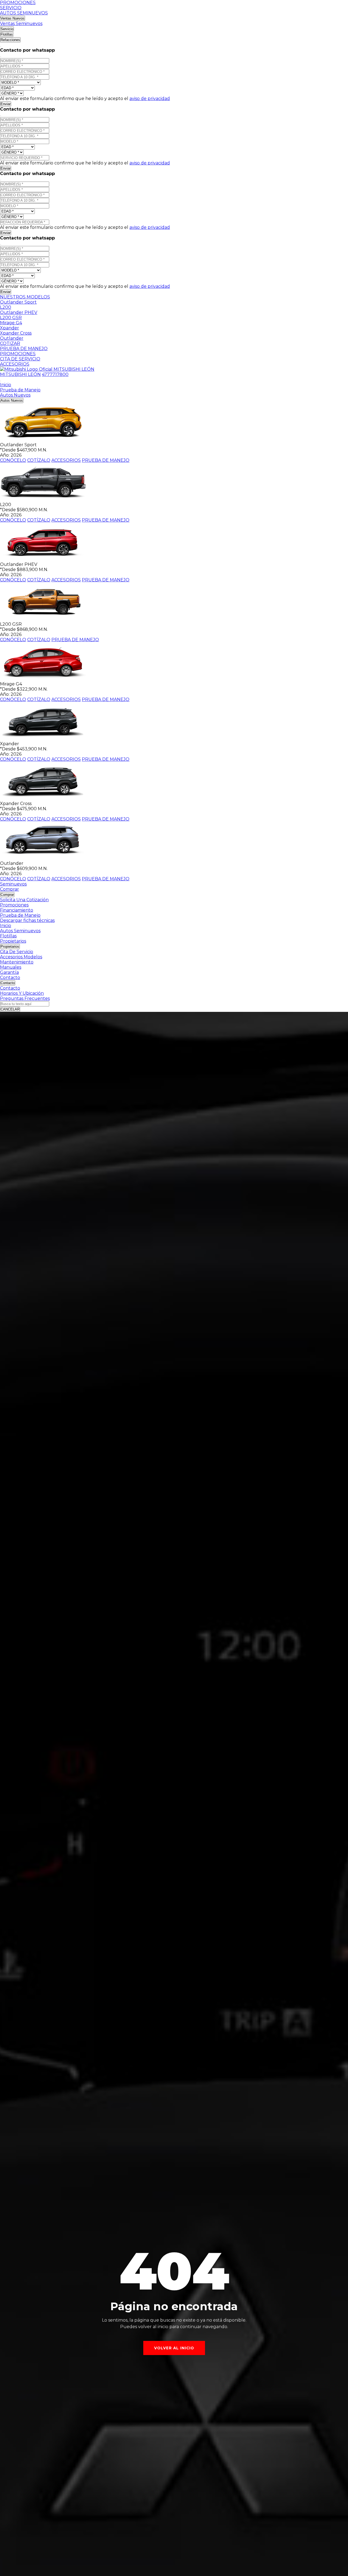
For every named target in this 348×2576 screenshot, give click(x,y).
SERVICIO (11, 8)
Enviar (6, 104)
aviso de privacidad (150, 99)
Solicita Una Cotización (24, 900)
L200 (6, 307)
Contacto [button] (10, 977)
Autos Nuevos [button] (15, 395)
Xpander (10, 328)
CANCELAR (10, 1009)
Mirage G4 (11, 323)
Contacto (8, 983)
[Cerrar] (1, 57)
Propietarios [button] (13, 941)
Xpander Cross (16, 333)
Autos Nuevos (12, 400)
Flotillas (7, 34)
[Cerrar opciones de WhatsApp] (1, 46)
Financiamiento (17, 910)
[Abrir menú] (1, 381)
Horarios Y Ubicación (22, 993)
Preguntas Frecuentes (25, 998)
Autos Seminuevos (20, 931)
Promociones (14, 905)
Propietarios (10, 946)
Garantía (9, 972)
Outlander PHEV (19, 312)
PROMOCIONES (18, 3)
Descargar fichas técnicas (27, 920)
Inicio (6, 385)
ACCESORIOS (66, 460)
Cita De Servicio (17, 952)
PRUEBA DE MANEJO (106, 460)
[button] (25, 297)
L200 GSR (11, 318)
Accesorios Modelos (21, 957)
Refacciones (10, 40)
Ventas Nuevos (13, 18)
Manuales (11, 967)
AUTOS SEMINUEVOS (24, 13)
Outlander (12, 338)
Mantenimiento (17, 962)
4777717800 (55, 374)
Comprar (7, 895)
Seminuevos (13, 884)
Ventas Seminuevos (21, 24)
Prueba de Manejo (20, 390)
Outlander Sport (18, 302)
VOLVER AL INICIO (174, 2348)
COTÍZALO (39, 460)
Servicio (7, 29)
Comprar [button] (10, 889)
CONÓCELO (13, 460)
